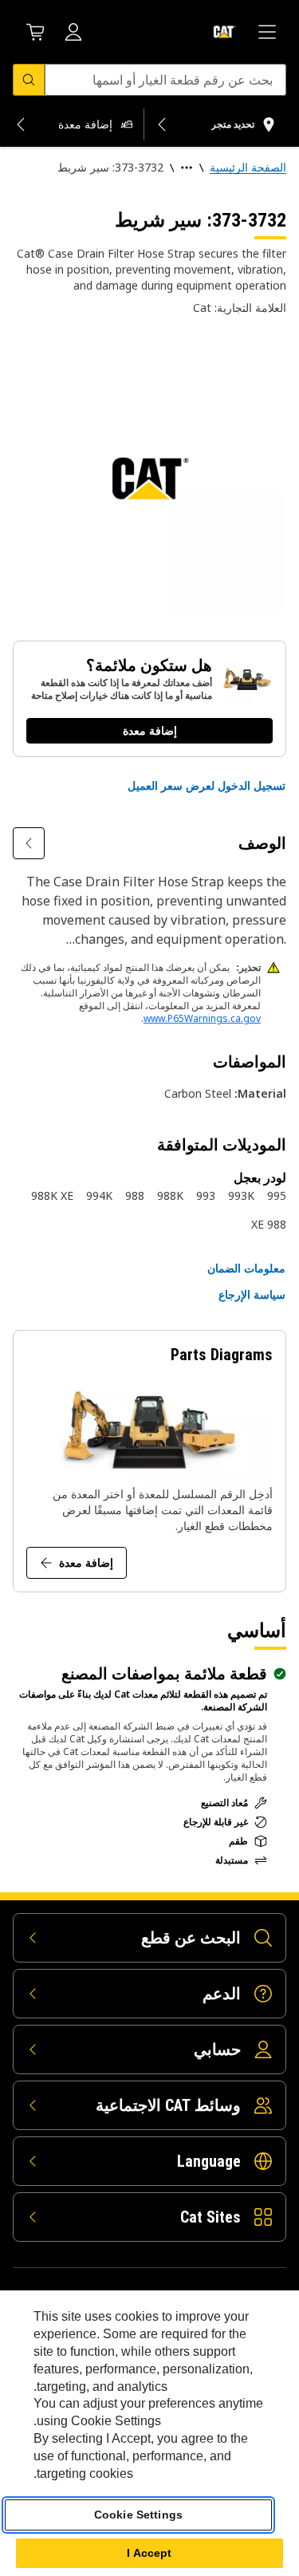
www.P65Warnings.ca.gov (202, 1018)
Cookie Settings (138, 2515)
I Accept (149, 2553)
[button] (207, 786)
